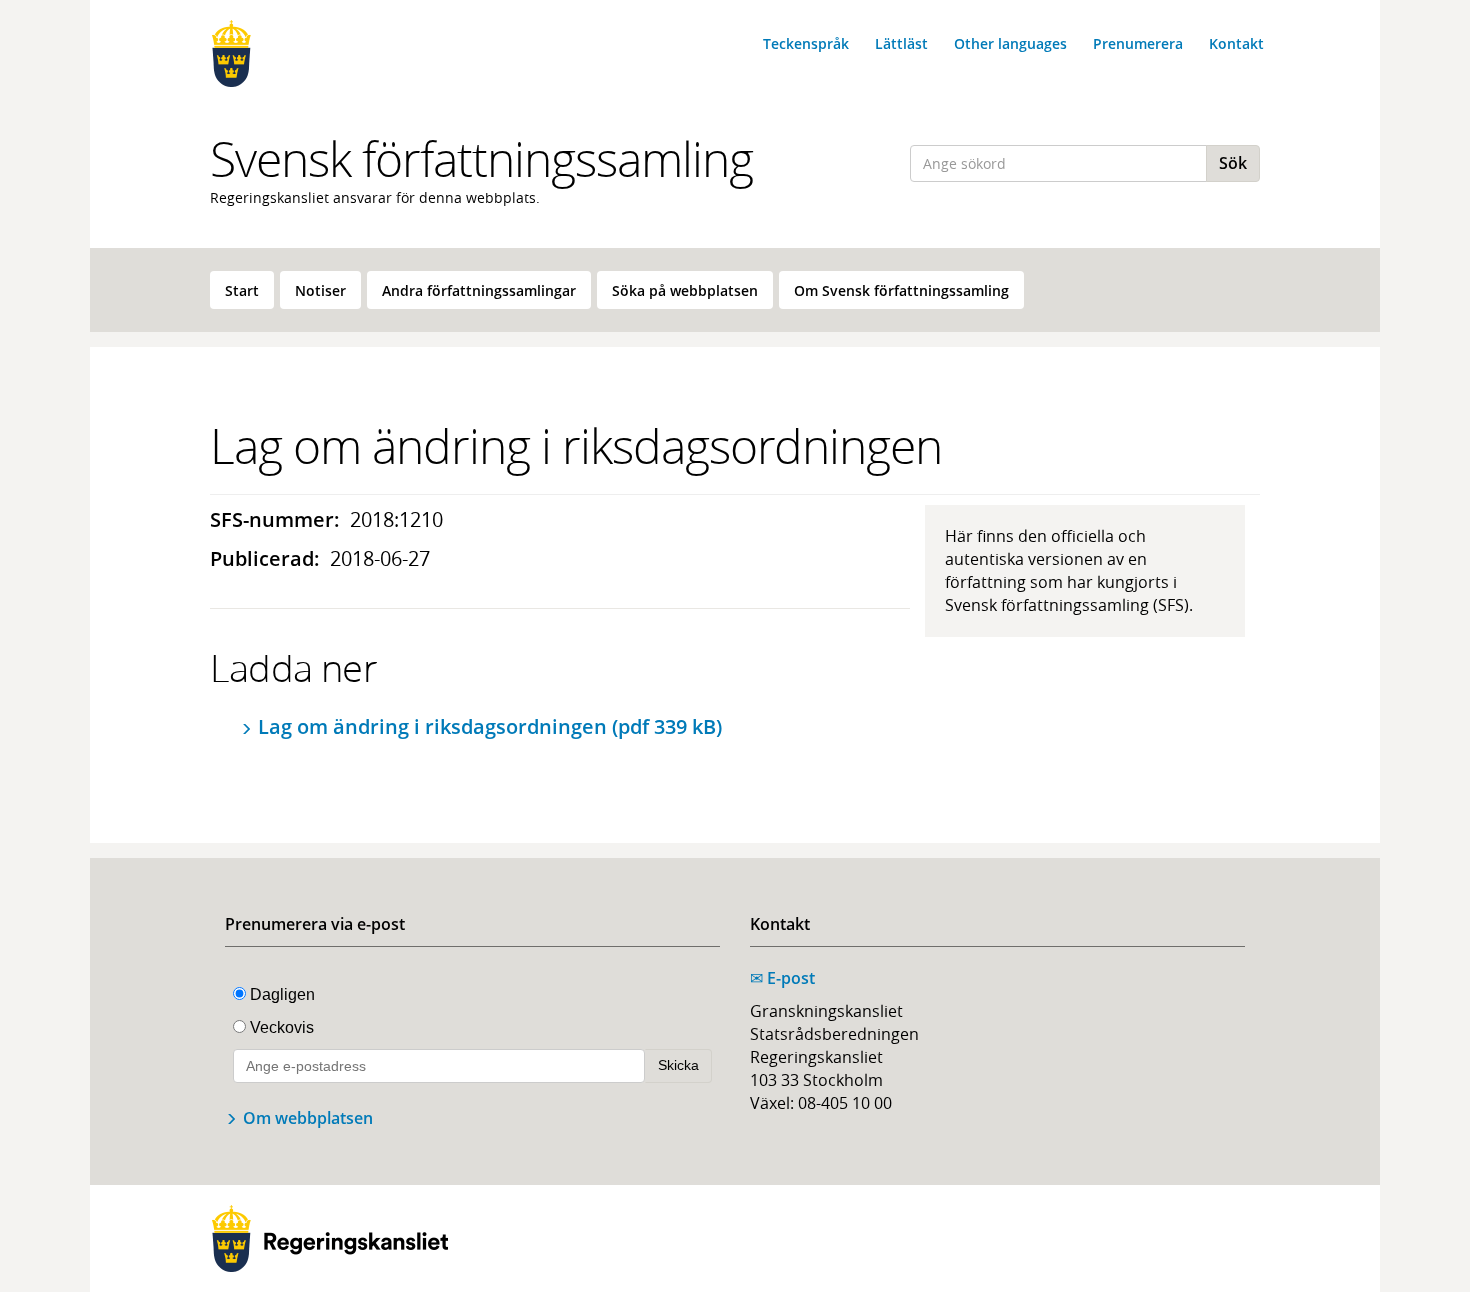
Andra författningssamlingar (479, 290)
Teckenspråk (806, 43)
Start (242, 290)
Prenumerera (1138, 43)
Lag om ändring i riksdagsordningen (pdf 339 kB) (490, 726)
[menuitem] (242, 290)
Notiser (320, 290)
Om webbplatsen (308, 1118)
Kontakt (1236, 43)
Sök (1233, 163)
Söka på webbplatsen (685, 290)
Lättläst (901, 43)
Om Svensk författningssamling (901, 290)
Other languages (1010, 43)
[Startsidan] (330, 53)
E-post (782, 978)
